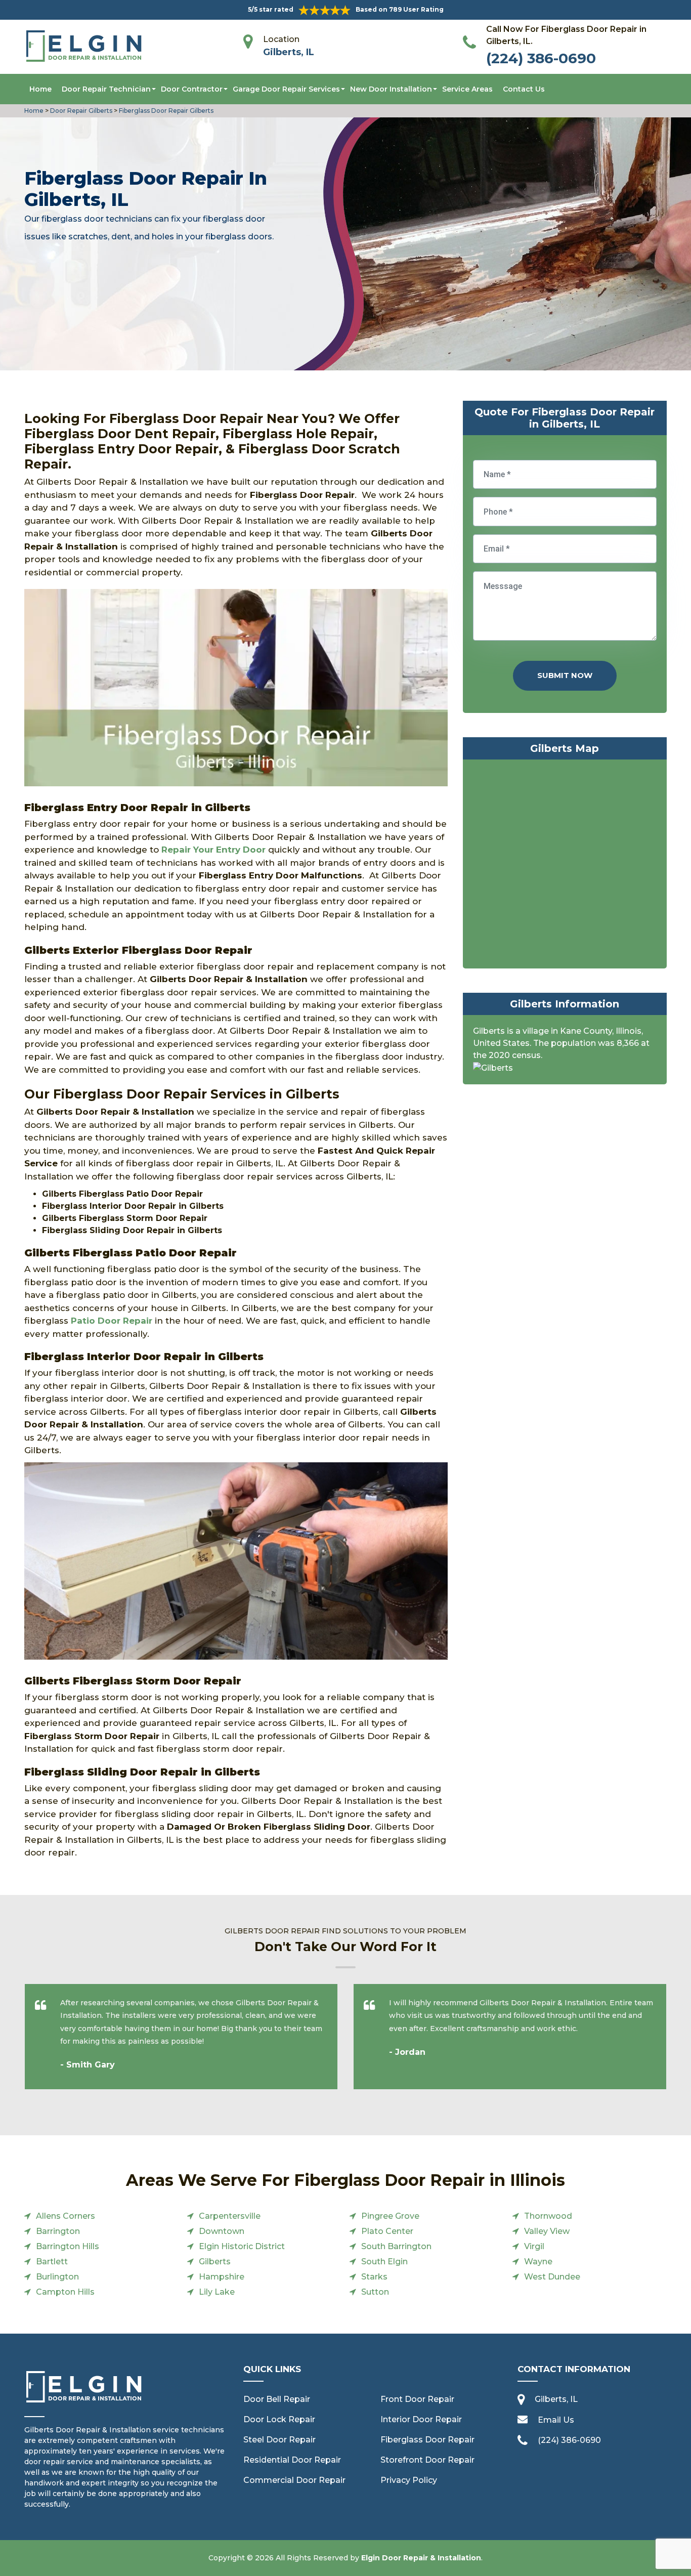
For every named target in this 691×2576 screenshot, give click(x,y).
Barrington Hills (68, 2246)
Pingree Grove (390, 2216)
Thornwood (548, 2216)
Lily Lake (217, 2292)
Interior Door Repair (421, 2419)
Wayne (538, 2262)
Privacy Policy (409, 2480)
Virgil (534, 2246)
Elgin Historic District (242, 2246)
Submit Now (565, 675)
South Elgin (384, 2262)
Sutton (375, 2292)
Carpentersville (230, 2216)
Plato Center (387, 2231)
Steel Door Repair (279, 2440)
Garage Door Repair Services (286, 89)
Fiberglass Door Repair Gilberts (165, 111)
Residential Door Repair (292, 2460)
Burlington (57, 2277)
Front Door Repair (417, 2399)
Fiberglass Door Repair (427, 2440)
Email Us (556, 2420)
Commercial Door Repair (294, 2480)
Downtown (222, 2231)
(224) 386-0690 (541, 58)
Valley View (547, 2231)
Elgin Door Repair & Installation (421, 2558)
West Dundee (552, 2277)
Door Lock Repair (279, 2419)
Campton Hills (65, 2292)
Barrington (58, 2231)
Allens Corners (66, 2216)
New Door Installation (391, 89)
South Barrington (396, 2246)
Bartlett (52, 2262)
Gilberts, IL (289, 52)
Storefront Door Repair (427, 2460)
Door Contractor (192, 89)
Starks (374, 2277)
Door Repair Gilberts (80, 111)
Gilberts (215, 2262)
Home (40, 89)
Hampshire (222, 2277)
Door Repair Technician (106, 89)
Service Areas (467, 89)
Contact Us (524, 89)
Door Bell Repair (277, 2399)
